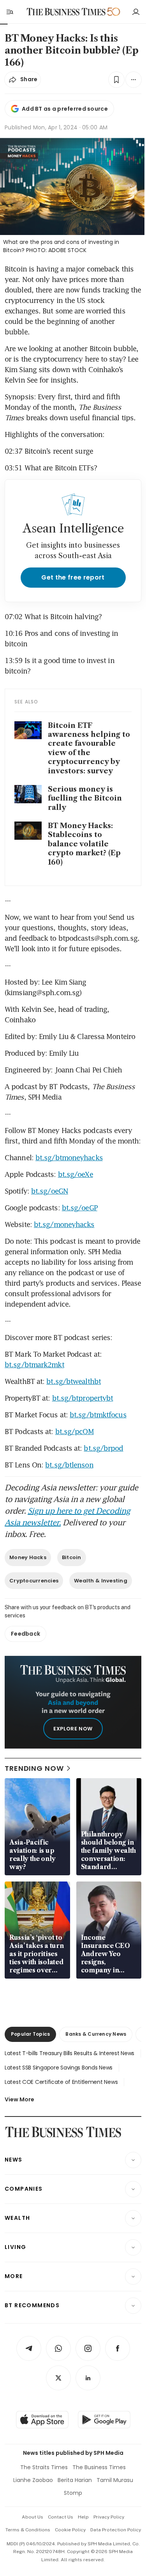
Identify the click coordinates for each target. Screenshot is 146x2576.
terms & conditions (28, 2530)
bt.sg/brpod (103, 1448)
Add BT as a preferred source (65, 109)
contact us (61, 2517)
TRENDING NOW (34, 1768)
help (83, 2517)
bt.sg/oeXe (76, 1174)
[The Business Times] (66, 12)
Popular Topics (30, 2034)
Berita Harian (75, 2480)
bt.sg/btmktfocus (98, 1415)
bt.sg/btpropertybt (83, 1398)
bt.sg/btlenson (69, 1465)
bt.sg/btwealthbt (74, 1381)
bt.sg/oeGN (50, 1191)
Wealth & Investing (101, 1581)
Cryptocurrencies (34, 1581)
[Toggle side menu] (9, 12)
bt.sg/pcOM (75, 1431)
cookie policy (70, 2530)
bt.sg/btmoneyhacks (69, 1157)
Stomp (73, 2493)
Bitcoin (72, 1557)
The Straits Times (44, 2467)
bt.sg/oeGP (80, 1208)
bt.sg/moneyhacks (64, 1224)
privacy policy (109, 2517)
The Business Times (99, 2467)
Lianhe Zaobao (33, 2480)
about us (33, 2517)
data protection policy (116, 2530)
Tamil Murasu (115, 2480)
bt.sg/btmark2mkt (34, 1365)
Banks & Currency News (96, 2034)
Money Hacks (28, 1557)
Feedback (26, 1634)
